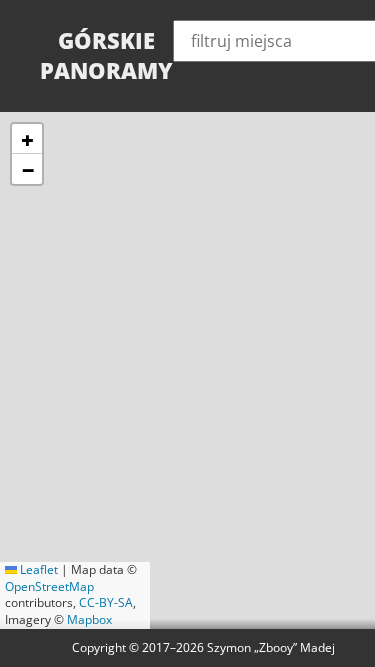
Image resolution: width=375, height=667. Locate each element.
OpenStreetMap (49, 586)
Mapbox (89, 619)
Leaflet (37, 569)
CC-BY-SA (106, 602)
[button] (27, 139)
